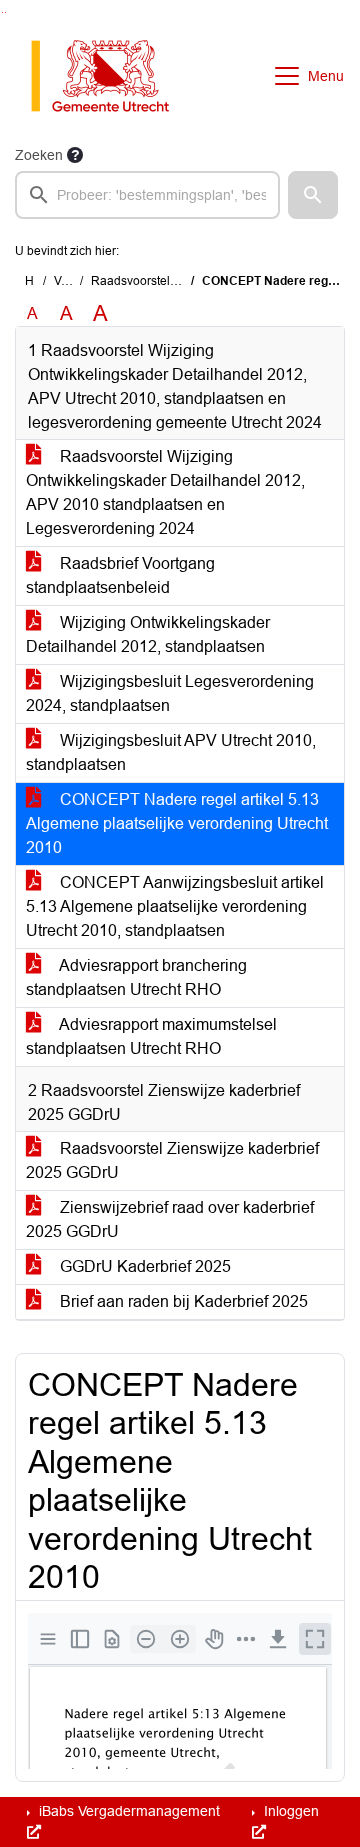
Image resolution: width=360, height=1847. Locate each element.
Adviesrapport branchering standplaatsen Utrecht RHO (136, 977)
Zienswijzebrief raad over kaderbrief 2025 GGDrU (170, 1219)
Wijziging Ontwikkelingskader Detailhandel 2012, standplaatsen (148, 634)
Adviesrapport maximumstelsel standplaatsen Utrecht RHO (151, 1036)
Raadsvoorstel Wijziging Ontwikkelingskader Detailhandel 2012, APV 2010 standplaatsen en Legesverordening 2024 (165, 492)
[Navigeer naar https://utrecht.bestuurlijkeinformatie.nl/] (110, 76)
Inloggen (289, 1811)
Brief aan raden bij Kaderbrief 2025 (182, 1301)
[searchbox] (147, 195)
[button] (313, 195)
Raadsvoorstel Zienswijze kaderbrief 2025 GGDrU (172, 1160)
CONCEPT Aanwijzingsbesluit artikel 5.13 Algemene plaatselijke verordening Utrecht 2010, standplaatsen (175, 906)
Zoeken (39, 155)
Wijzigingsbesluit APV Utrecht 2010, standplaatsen (171, 752)
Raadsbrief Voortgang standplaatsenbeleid (120, 575)
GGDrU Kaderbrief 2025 (143, 1266)
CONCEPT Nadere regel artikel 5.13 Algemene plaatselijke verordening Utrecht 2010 (177, 823)
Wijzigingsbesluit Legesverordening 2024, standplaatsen (170, 693)
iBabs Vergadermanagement (127, 1811)
